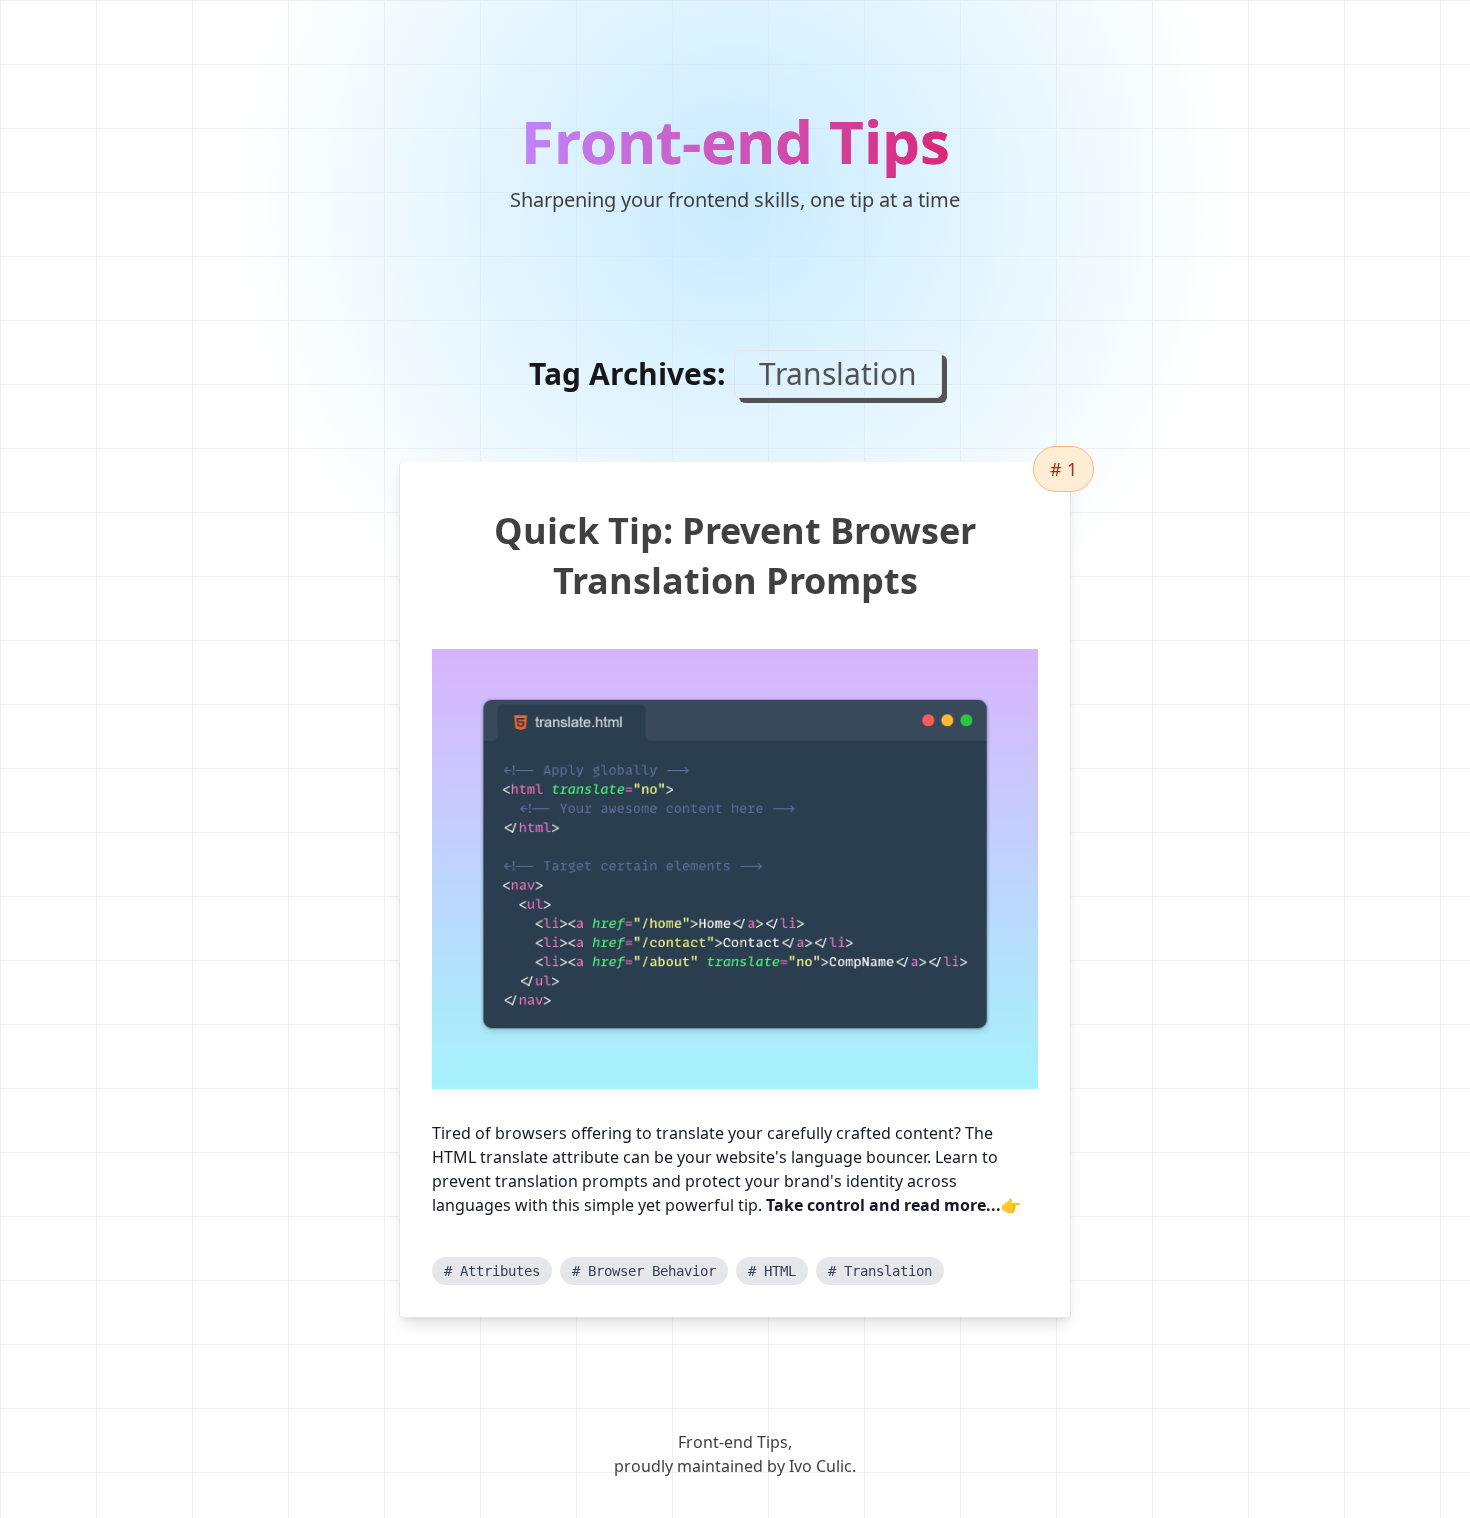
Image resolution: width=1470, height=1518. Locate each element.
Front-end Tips (735, 141)
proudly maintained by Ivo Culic (733, 1466)
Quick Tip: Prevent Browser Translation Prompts (735, 555)
